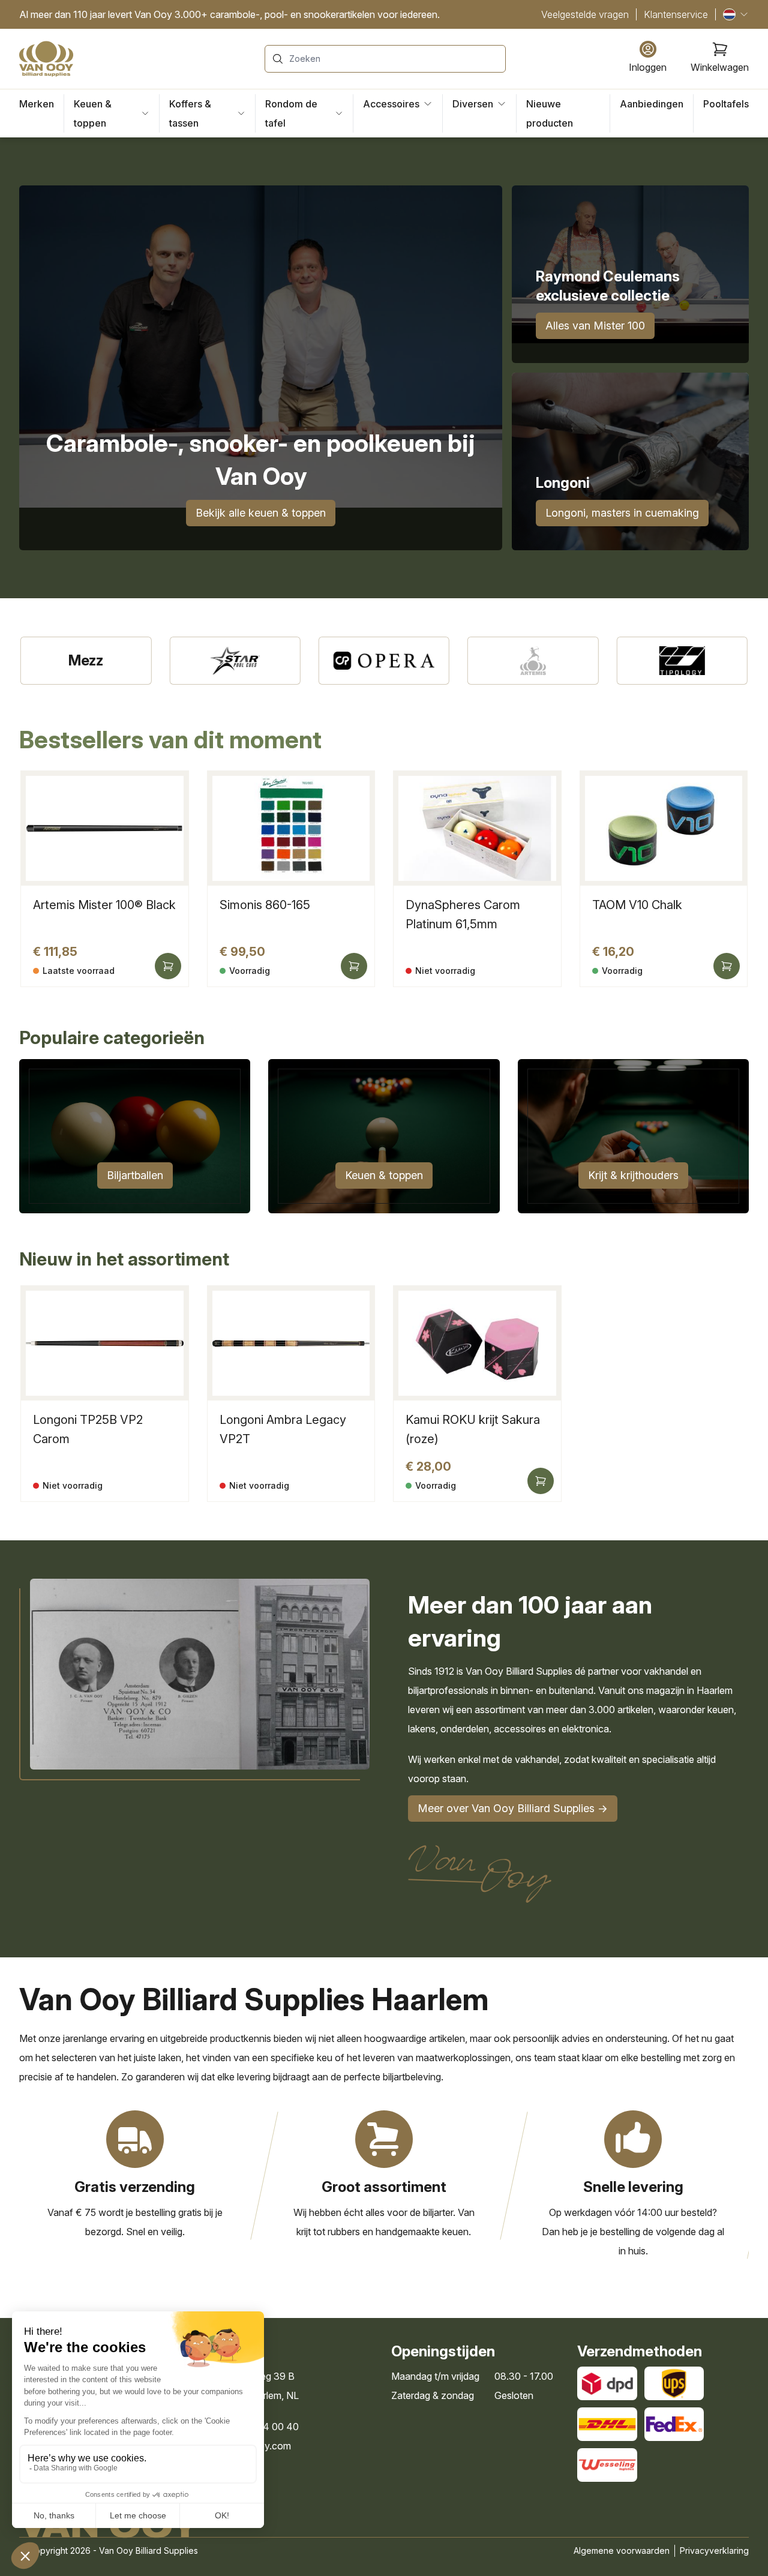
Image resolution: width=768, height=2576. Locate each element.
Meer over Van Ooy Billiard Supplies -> (513, 1808)
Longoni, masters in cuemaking (622, 513)
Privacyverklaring (714, 2550)
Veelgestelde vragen (585, 14)
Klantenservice (676, 14)
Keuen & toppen (384, 1175)
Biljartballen (135, 1175)
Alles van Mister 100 (595, 326)
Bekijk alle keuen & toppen (261, 513)
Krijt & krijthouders (633, 1175)
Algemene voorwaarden (622, 2550)
